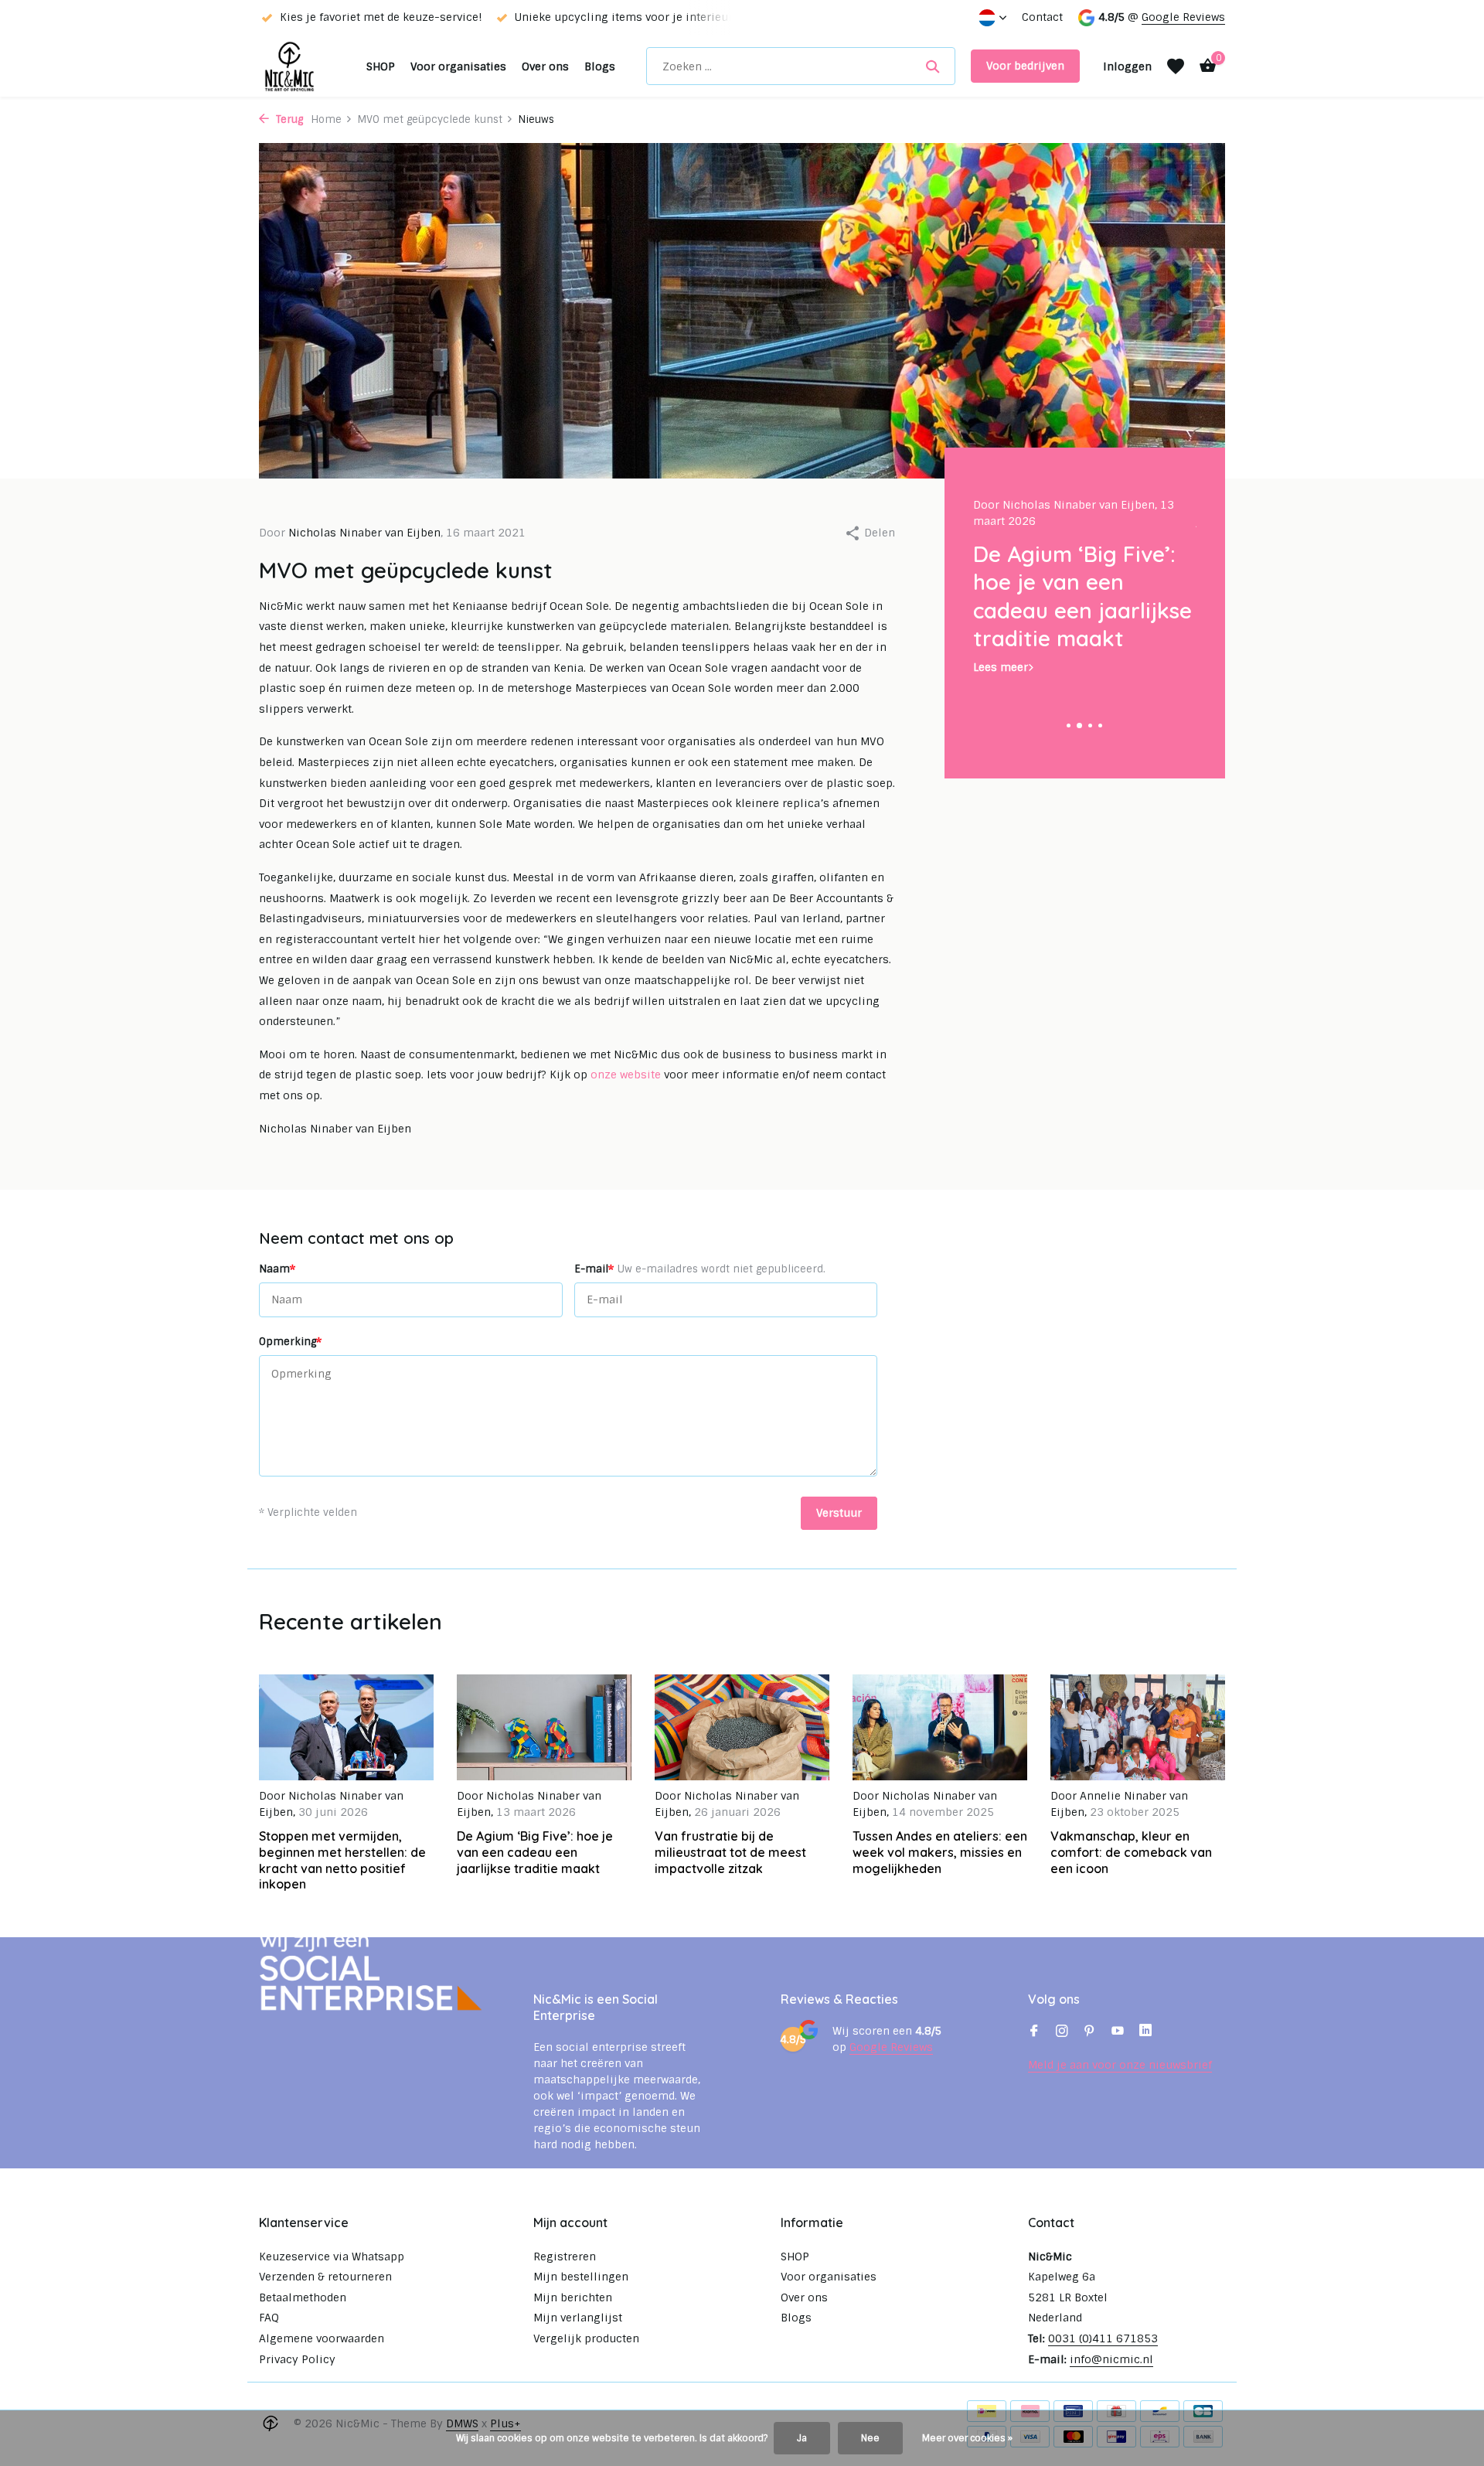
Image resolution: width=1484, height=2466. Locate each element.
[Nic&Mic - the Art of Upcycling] (305, 66)
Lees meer (1001, 667)
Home (326, 119)
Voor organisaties (458, 66)
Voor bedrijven (1025, 66)
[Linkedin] (1145, 2032)
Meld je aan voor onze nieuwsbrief (1120, 2065)
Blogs (600, 66)
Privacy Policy (297, 2359)
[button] (1069, 725)
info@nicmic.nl (1111, 2359)
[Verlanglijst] (1176, 66)
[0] (1204, 66)
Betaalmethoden (303, 2297)
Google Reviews (1183, 17)
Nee (870, 2438)
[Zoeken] (933, 66)
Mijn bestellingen (581, 2277)
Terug (288, 119)
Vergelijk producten (586, 2338)
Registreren (565, 2257)
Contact (1042, 17)
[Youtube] (1118, 2032)
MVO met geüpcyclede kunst (430, 119)
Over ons (545, 66)
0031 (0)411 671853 (1103, 2338)
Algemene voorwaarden (322, 2338)
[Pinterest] (1090, 2032)
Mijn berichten (573, 2297)
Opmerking (290, 1341)
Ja (802, 2438)
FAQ (269, 2318)
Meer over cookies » (967, 2438)
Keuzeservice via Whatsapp (332, 2257)
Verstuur (839, 1513)
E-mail (700, 1269)
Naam (277, 1269)
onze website (626, 1075)
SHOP (381, 66)
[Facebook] (1034, 2032)
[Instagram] (1062, 2032)
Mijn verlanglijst (578, 2318)
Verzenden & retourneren (325, 2277)
